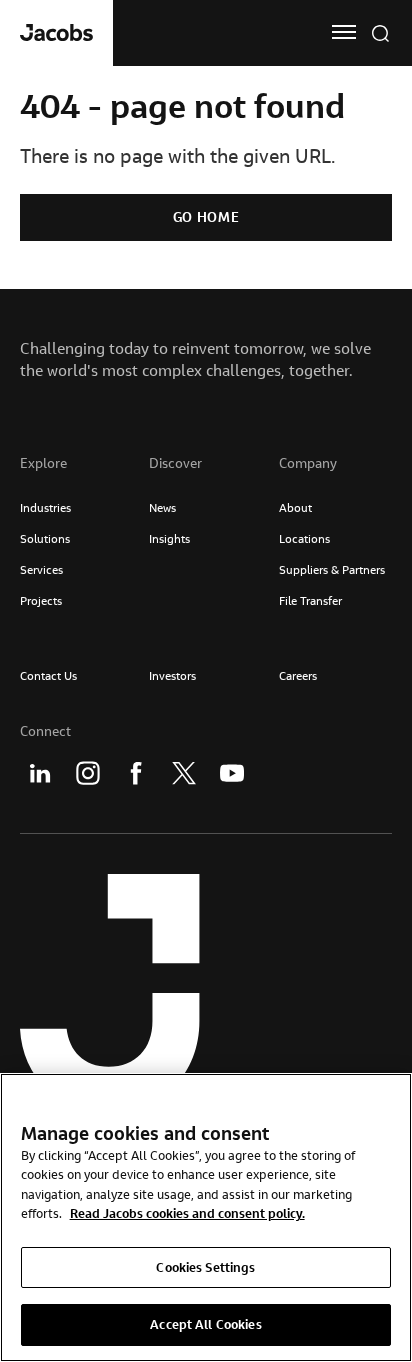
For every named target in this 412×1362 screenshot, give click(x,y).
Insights (169, 538)
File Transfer (310, 600)
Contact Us (48, 675)
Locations (304, 538)
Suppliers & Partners (332, 569)
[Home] (56, 33)
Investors (172, 675)
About (295, 507)
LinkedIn (40, 773)
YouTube (232, 773)
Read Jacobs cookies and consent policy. (187, 1213)
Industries (45, 507)
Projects (41, 600)
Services (41, 569)
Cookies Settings (205, 1267)
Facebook (136, 773)
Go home (206, 217)
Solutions (45, 538)
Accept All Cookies (205, 1324)
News (162, 507)
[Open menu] (344, 32)
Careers (298, 675)
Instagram (88, 773)
